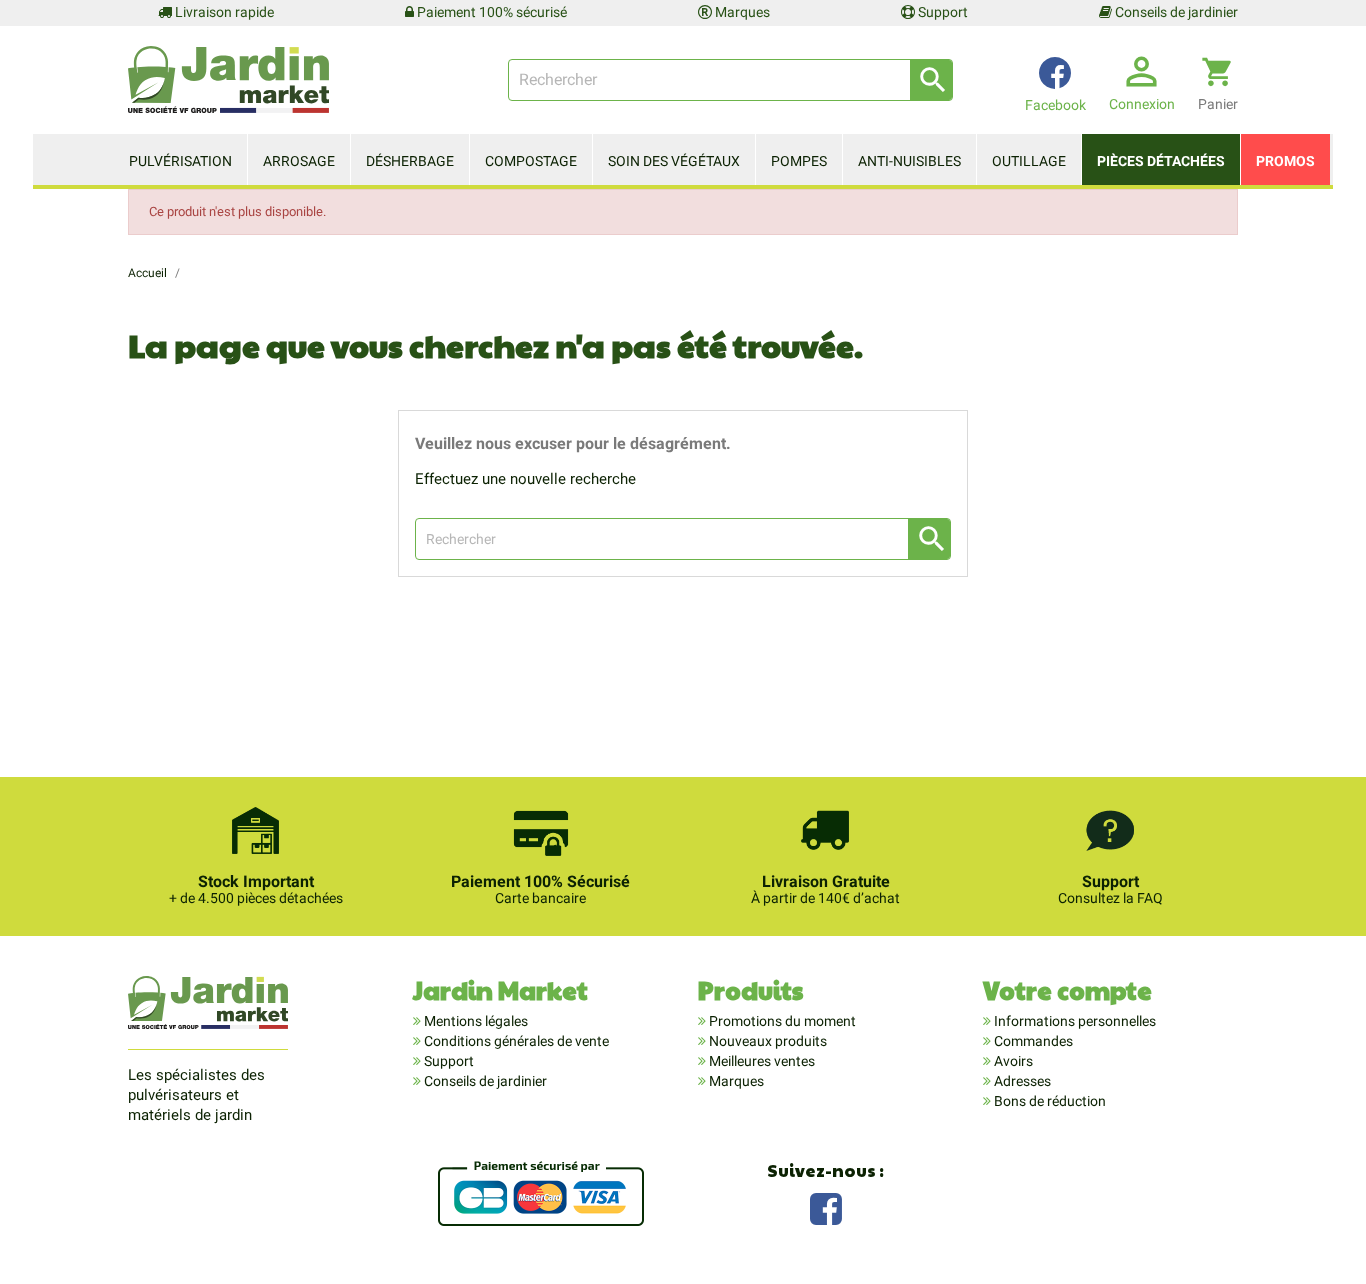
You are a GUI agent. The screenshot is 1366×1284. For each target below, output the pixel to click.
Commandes (1032, 1041)
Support (941, 12)
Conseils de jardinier (1175, 12)
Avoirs (1012, 1061)
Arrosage (299, 161)
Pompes (799, 161)
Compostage (531, 161)
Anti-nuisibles (909, 161)
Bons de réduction (1048, 1101)
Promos (1285, 161)
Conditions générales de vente (515, 1041)
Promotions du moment (781, 1021)
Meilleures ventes (760, 1061)
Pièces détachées (1161, 161)
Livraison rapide (223, 12)
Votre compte (1067, 989)
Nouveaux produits (766, 1041)
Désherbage (410, 161)
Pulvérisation (180, 161)
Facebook (826, 1206)
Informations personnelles (1073, 1021)
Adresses (1021, 1081)
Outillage (1029, 161)
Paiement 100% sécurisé (490, 12)
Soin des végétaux (674, 161)
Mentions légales (474, 1021)
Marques (741, 12)
